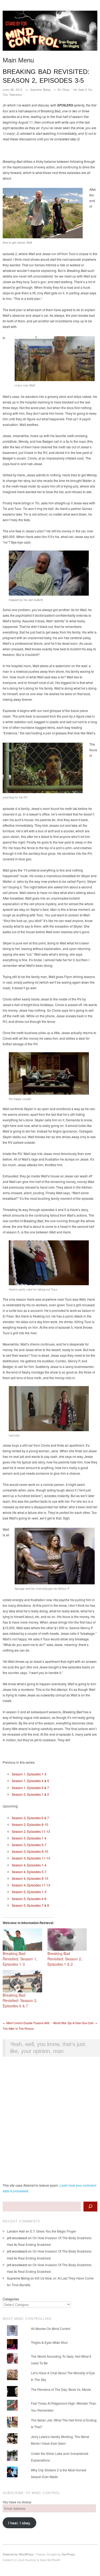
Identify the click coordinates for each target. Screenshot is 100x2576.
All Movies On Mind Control (51, 2328)
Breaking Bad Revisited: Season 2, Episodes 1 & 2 (65, 1959)
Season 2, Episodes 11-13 (31, 1831)
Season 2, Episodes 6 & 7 (30, 1818)
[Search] (90, 2207)
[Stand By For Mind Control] (50, 33)
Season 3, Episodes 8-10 (30, 1851)
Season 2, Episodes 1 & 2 (30, 1794)
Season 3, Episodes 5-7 (29, 1845)
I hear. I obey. (19, 2523)
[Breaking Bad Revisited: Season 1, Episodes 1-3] (22, 1940)
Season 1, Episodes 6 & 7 (30, 1788)
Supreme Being (40, 89)
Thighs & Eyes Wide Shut (49, 2342)
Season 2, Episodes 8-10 (30, 1824)
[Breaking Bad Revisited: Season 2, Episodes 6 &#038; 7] (22, 1981)
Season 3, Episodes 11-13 (31, 1858)
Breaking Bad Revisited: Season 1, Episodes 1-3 (20, 1959)
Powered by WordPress (18, 2554)
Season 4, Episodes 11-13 (31, 1885)
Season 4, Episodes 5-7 (29, 1872)
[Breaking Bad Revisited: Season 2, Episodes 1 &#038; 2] (67, 1940)
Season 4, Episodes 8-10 (30, 1878)
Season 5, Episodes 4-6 (29, 1899)
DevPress (68, 2554)
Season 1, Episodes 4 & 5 (30, 1781)
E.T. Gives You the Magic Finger (53, 2231)
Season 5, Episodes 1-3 (29, 1892)
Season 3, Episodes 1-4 (29, 1838)
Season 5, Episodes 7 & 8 (30, 1905)
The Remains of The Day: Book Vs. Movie (61, 2389)
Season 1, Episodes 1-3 (29, 1774)
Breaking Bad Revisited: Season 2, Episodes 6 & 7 (20, 2000)
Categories (11, 2299)
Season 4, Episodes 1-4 (29, 1865)
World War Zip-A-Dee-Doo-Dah (75, 2023)
